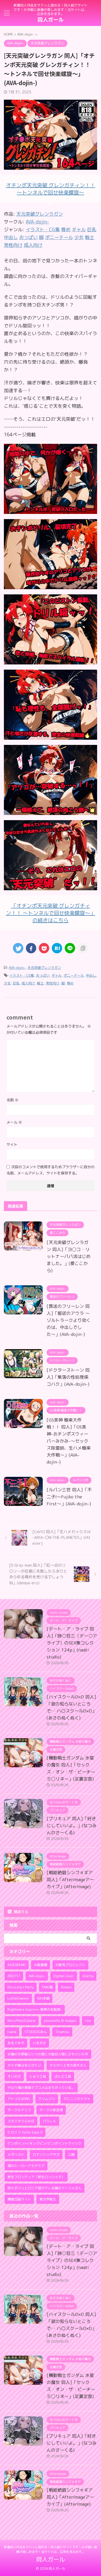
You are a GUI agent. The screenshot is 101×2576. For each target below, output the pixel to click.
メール (14, 1122)
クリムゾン (47, 2099)
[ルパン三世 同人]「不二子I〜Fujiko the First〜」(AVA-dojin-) (69, 1497)
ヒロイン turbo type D (25, 2132)
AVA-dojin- (37, 222)
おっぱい (43, 975)
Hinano (66, 1987)
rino (88, 2021)
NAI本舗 (43, 1998)
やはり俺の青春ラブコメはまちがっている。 (41, 2088)
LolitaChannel (18, 1998)
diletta (88, 1976)
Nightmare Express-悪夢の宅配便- (35, 2009)
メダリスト (16, 2154)
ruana (12, 2032)
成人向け (28, 983)
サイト (12, 1144)
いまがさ (39, 2043)
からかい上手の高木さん (68, 2065)
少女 (7, 983)
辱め (70, 983)
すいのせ (14, 2076)
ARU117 (14, 1976)
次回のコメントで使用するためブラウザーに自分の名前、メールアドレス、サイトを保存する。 (51, 1170)
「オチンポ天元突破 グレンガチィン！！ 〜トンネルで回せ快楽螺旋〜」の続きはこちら (51, 913)
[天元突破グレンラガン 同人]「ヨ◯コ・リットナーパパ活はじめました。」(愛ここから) (69, 1256)
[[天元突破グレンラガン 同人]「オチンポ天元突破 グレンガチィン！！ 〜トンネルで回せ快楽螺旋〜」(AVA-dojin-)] (57, 948)
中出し (91, 975)
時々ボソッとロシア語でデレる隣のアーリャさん (45, 2188)
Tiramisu (62, 2032)
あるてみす (16, 2043)
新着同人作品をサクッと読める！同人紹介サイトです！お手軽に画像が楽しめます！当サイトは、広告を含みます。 (51, 2549)
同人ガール (51, 19)
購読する (20, 1912)
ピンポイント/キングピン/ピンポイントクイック (44, 2143)
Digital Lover (64, 1976)
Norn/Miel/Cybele (22, 2021)
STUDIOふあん (36, 2032)
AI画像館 (41, 1965)
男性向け (53, 983)
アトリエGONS (19, 2099)
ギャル (57, 975)
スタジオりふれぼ (21, 2121)
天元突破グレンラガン (40, 214)
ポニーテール (74, 975)
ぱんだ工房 (63, 2076)
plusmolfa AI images (60, 2021)
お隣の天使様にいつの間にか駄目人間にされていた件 (48, 2054)
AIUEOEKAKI (17, 1965)
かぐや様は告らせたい (24, 2065)
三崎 (71, 2154)
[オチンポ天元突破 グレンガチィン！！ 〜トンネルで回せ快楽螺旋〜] (51, 510)
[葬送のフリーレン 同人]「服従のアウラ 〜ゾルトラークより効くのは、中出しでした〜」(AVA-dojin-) (69, 1320)
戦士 (40, 983)
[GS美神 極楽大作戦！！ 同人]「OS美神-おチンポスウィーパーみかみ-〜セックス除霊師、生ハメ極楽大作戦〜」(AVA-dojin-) (69, 1441)
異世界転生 (48, 2199)
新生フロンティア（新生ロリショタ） (36, 2177)
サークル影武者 (51, 2110)
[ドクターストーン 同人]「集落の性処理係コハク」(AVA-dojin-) (68, 1377)
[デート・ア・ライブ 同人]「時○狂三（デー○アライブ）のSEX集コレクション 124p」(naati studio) (72, 1643)
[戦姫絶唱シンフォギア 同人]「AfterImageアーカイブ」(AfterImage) (70, 1880)
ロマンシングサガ (46, 2154)
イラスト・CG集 (22, 975)
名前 (12, 1100)
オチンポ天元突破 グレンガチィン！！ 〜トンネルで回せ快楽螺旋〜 (51, 189)
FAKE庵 (47, 1987)
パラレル (49, 2121)
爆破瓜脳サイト (19, 2199)
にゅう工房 (38, 2076)
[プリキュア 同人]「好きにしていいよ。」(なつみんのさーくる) (72, 1826)
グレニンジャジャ (77, 2099)
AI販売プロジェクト (70, 1965)
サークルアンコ (19, 2110)
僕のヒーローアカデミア (26, 2166)
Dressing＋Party (21, 1987)
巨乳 (16, 983)
